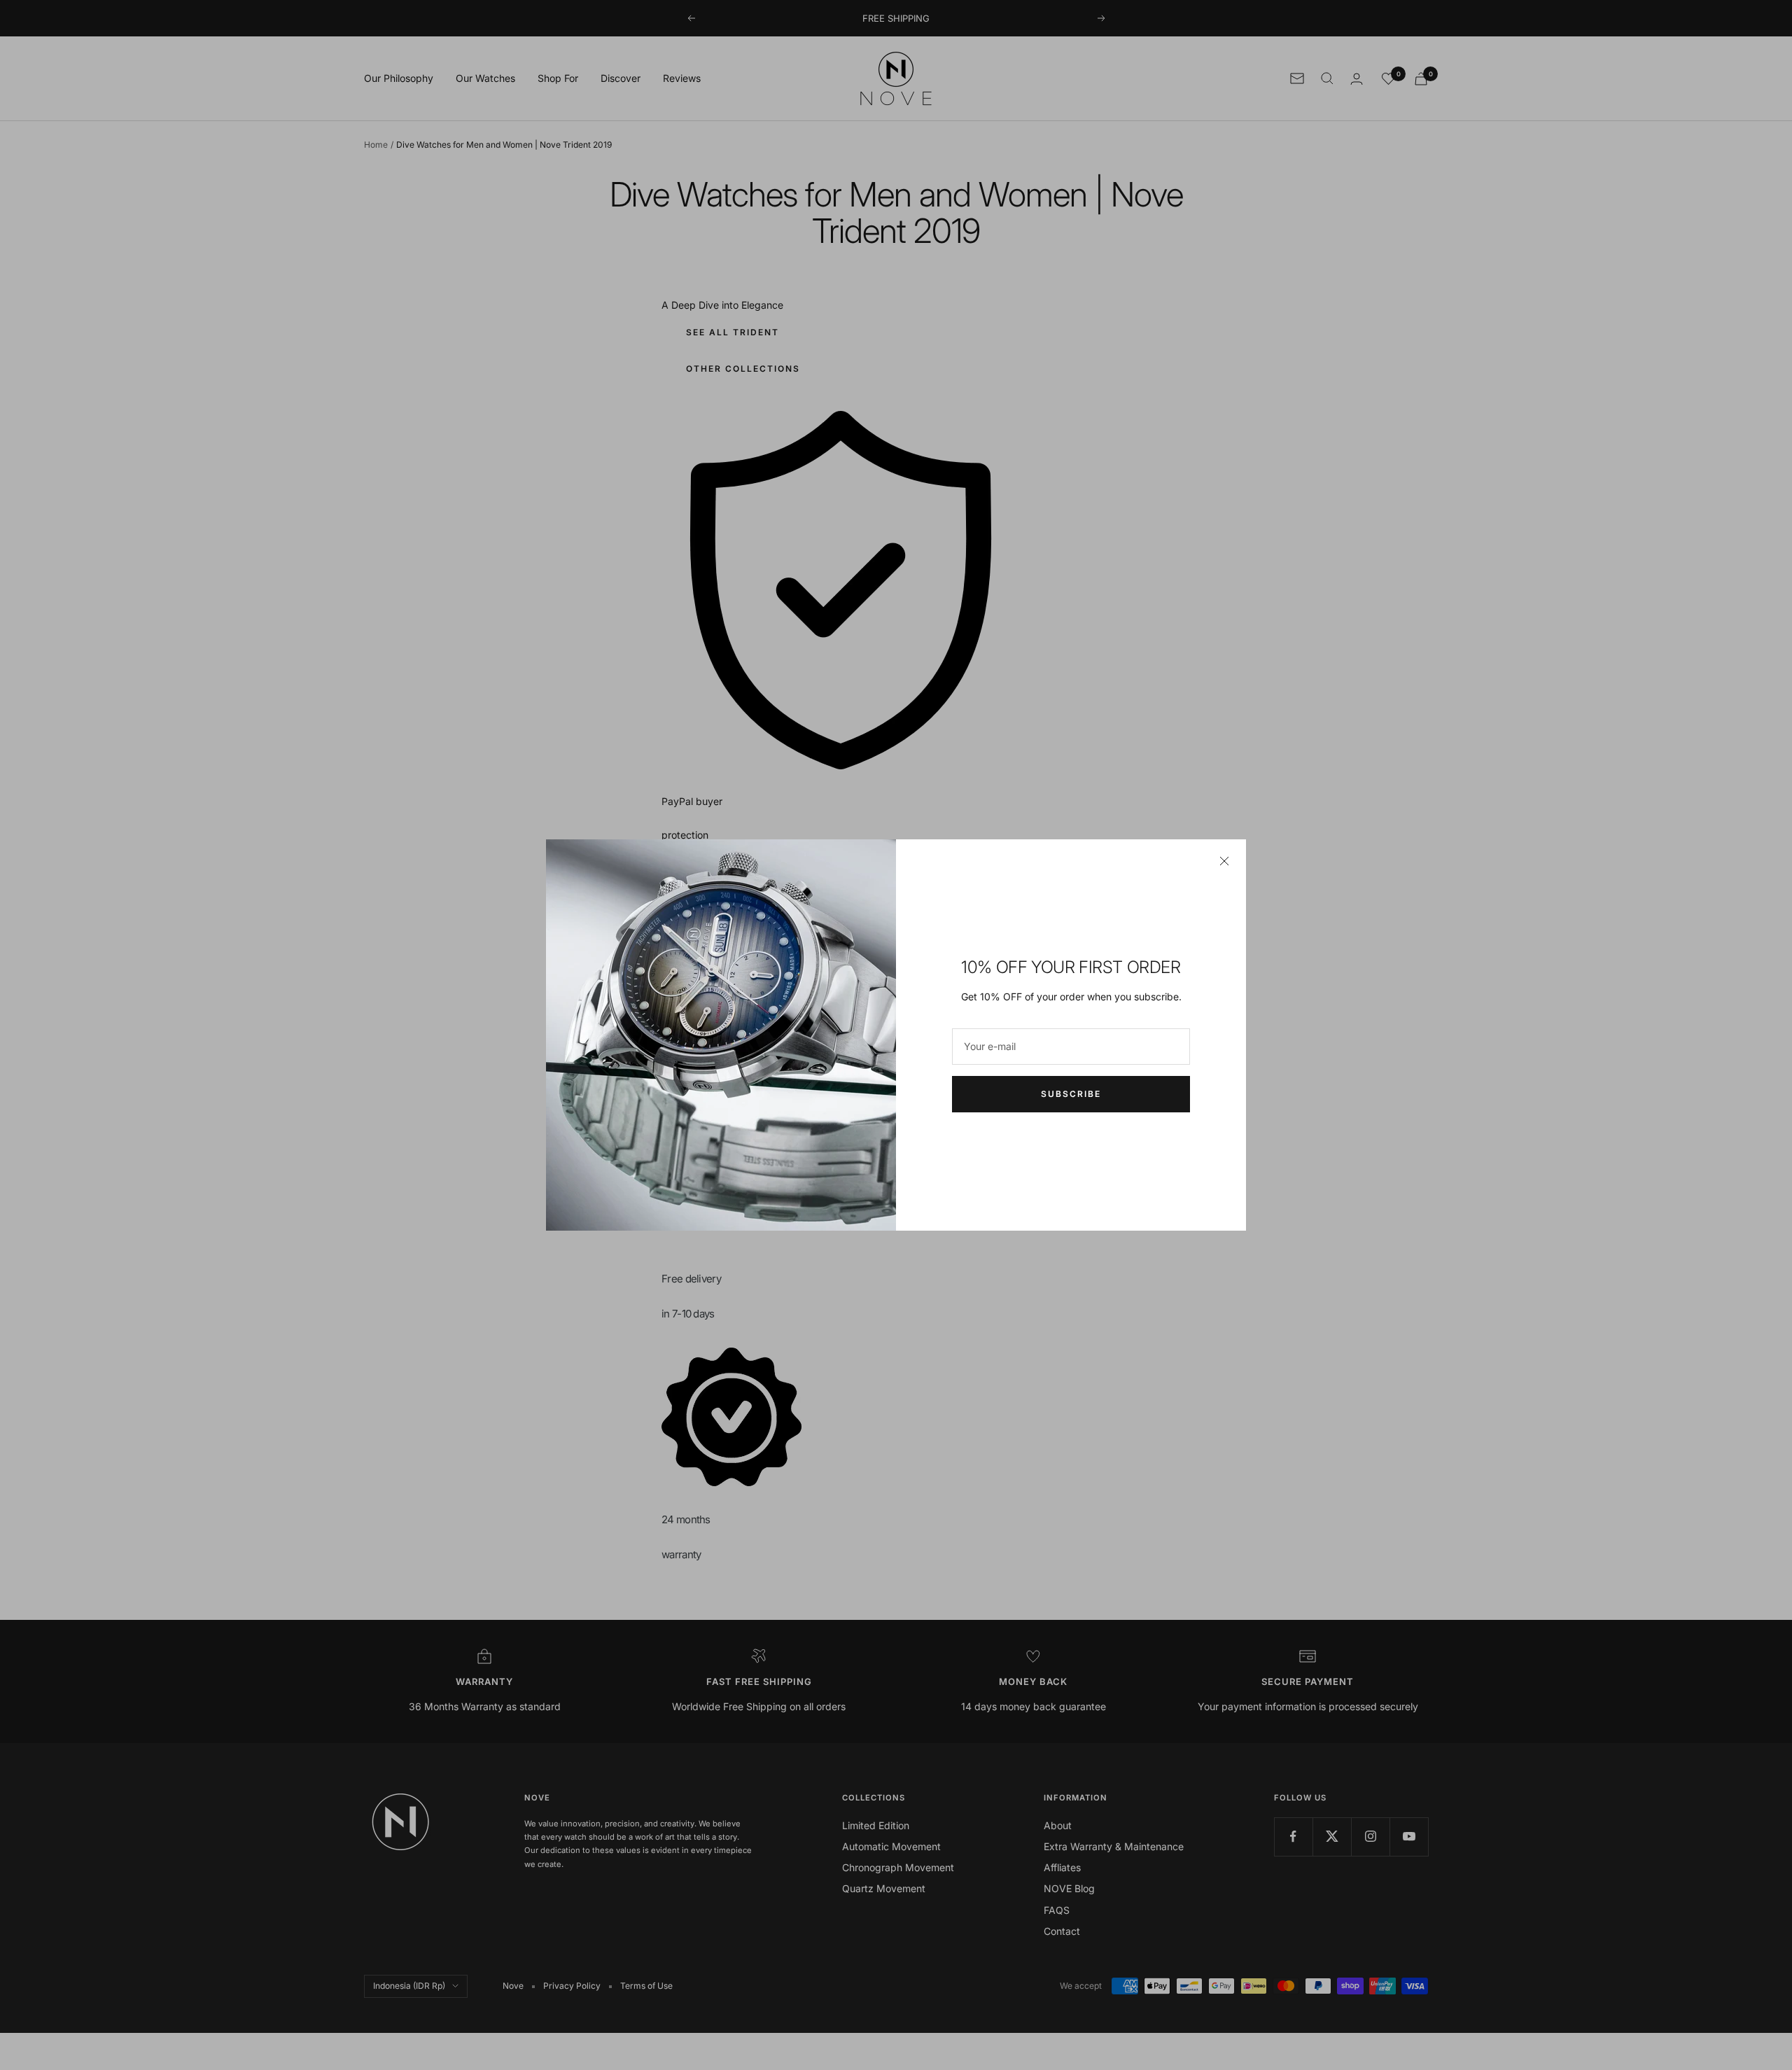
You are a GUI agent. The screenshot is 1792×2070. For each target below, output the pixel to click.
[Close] (1224, 861)
